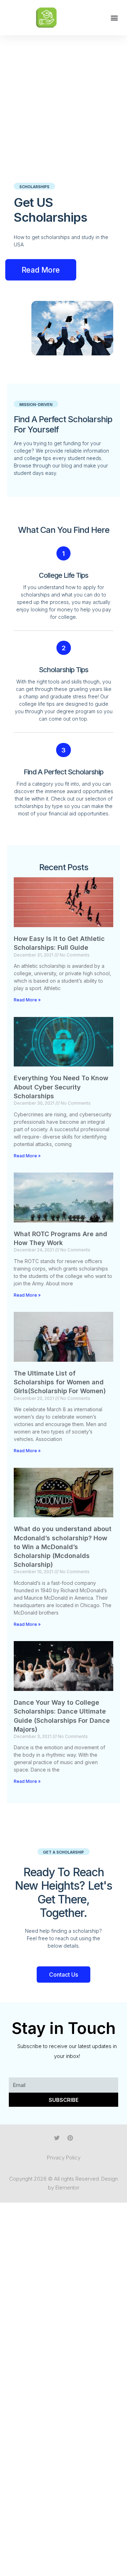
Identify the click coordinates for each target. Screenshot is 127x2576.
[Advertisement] (64, 103)
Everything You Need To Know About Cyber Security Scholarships (61, 1087)
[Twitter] (57, 2138)
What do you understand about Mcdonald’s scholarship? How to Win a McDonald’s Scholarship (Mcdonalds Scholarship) (63, 1547)
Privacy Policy (64, 2158)
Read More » (27, 1000)
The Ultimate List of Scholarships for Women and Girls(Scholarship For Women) (60, 1382)
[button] (114, 18)
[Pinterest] (70, 2138)
